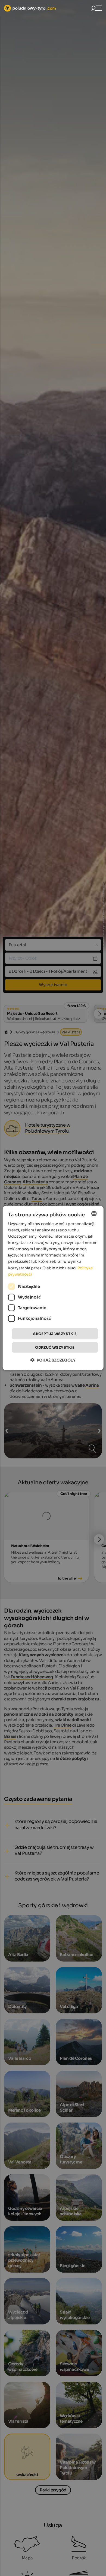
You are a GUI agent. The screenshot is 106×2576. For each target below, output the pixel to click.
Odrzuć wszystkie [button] (55, 1347)
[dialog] (53, 1288)
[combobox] (94, 1213)
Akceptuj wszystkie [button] (55, 1334)
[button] (53, 1360)
